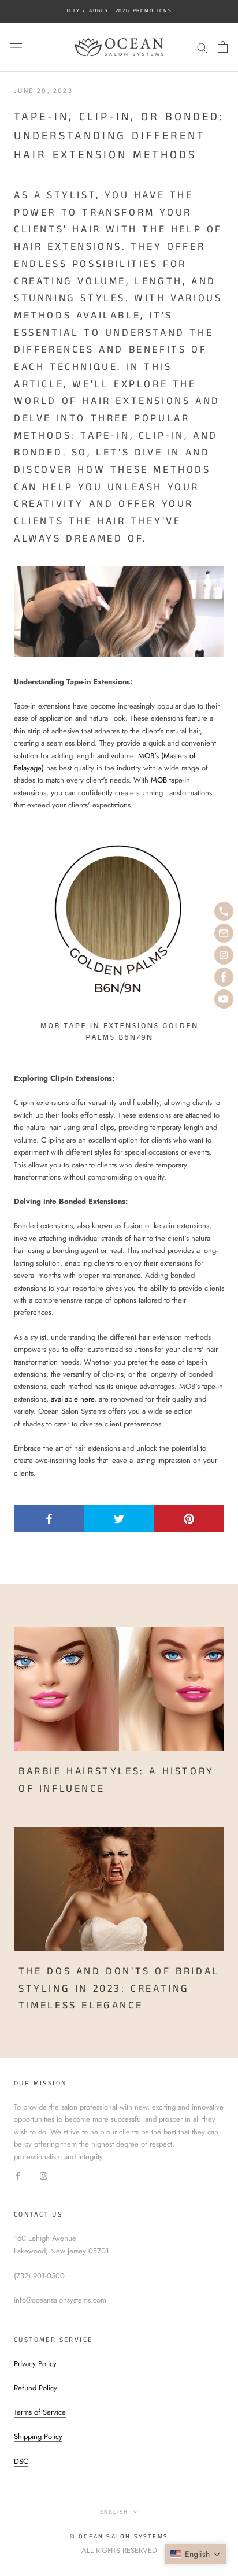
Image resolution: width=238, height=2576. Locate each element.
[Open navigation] (16, 47)
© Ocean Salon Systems (119, 2537)
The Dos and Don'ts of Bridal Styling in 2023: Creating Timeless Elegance (119, 1988)
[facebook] (224, 977)
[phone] (224, 911)
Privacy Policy (35, 2364)
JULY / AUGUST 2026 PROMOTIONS (119, 11)
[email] (224, 933)
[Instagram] (44, 2175)
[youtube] (224, 999)
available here (72, 1399)
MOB (159, 780)
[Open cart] (223, 47)
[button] (196, 2554)
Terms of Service (40, 2412)
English (114, 2512)
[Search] (202, 47)
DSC (21, 2461)
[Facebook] (18, 2175)
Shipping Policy (38, 2436)
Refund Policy (36, 2388)
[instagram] (224, 955)
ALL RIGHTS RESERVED (119, 2550)
